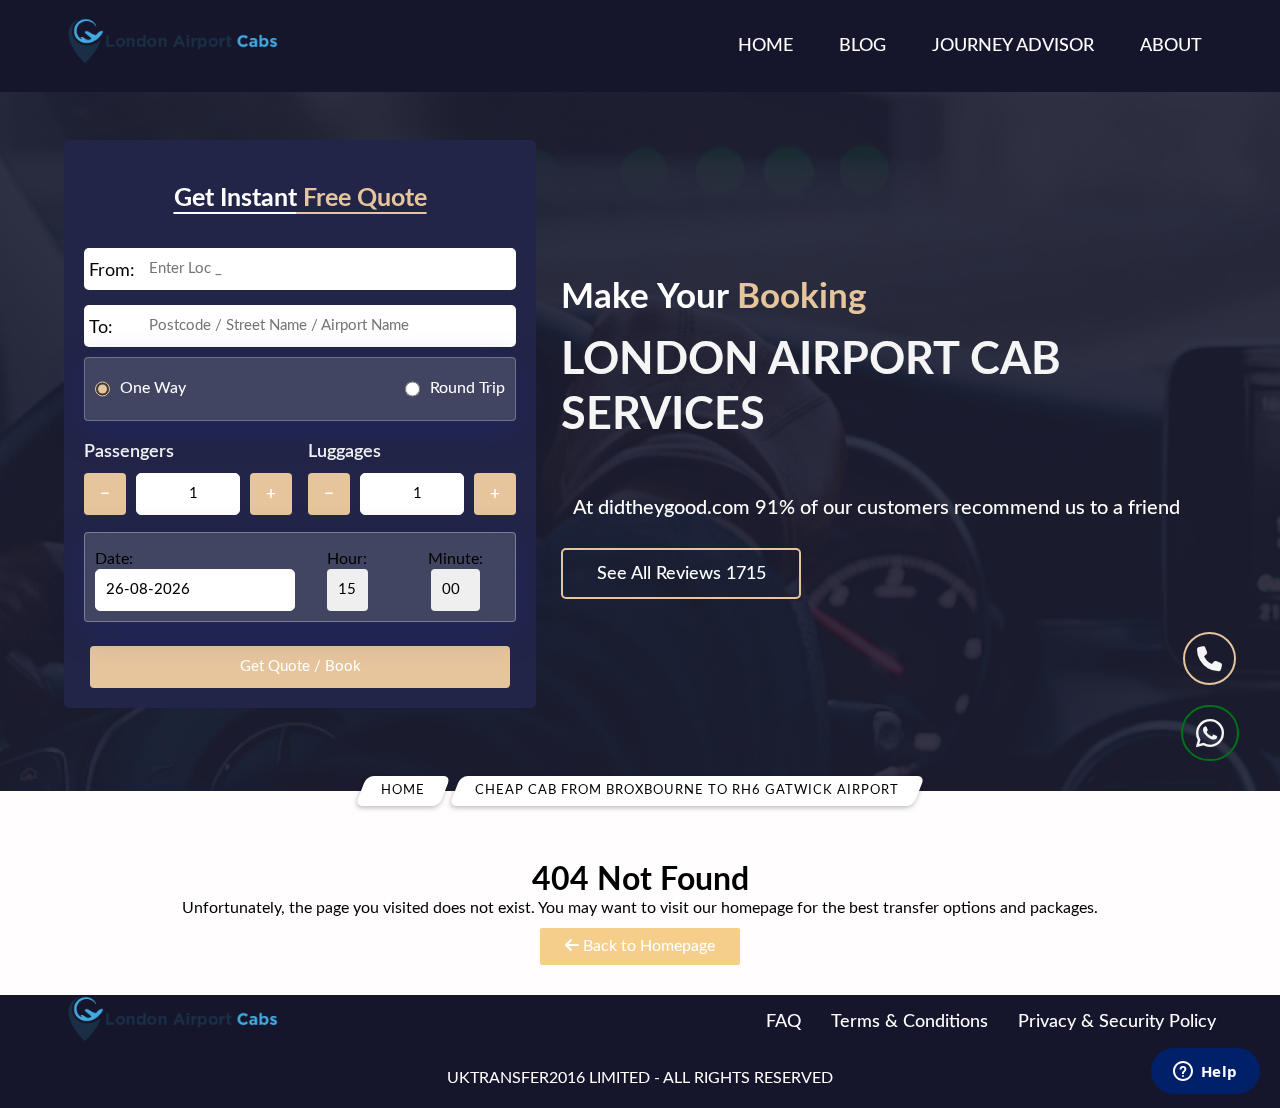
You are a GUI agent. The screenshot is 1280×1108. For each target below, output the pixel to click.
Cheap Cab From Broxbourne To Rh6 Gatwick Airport (687, 790)
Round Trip (467, 388)
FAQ (783, 1022)
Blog (862, 46)
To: (101, 328)
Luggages (344, 452)
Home (765, 46)
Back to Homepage (647, 946)
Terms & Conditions (909, 1022)
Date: (114, 559)
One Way (153, 388)
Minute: (455, 559)
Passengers (129, 452)
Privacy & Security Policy (1117, 1022)
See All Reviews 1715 (681, 574)
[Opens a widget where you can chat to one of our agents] (1205, 1073)
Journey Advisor (1013, 46)
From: (112, 271)
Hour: (347, 559)
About (1171, 46)
